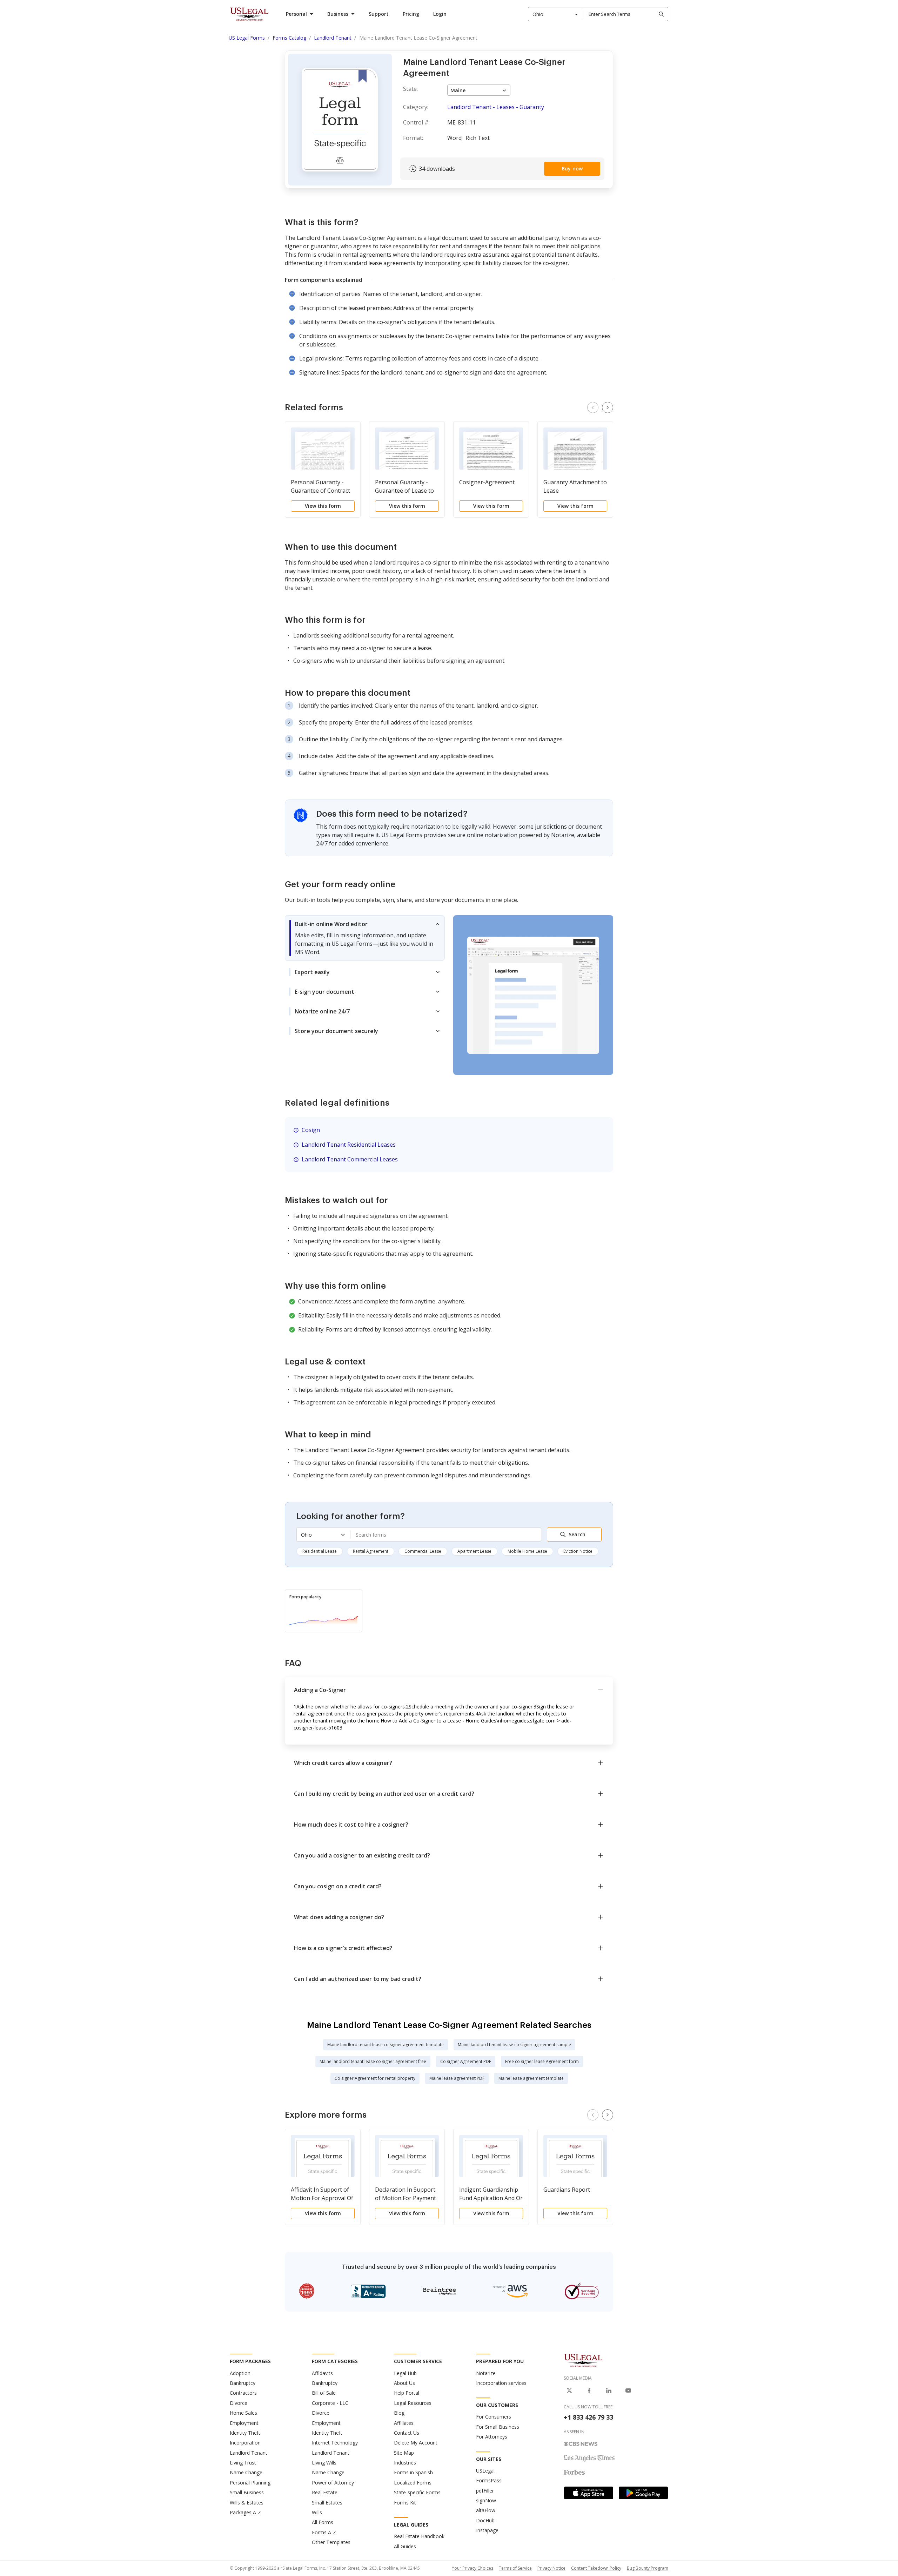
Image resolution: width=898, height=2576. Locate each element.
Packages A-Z (245, 2512)
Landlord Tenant (249, 2453)
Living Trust (243, 2463)
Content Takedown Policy (596, 2568)
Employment (244, 2423)
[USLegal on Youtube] (628, 2390)
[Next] (608, 407)
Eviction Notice (578, 1551)
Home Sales (243, 2413)
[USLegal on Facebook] (589, 2390)
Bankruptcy (243, 2383)
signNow (486, 2500)
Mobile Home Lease (527, 1551)
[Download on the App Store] (589, 2493)
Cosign (311, 1130)
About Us (404, 2383)
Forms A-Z (324, 2532)
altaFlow (486, 2510)
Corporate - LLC (330, 2403)
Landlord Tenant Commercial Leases (350, 1159)
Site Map (404, 2453)
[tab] (365, 938)
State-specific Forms (417, 2492)
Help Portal (407, 2393)
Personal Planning (250, 2483)
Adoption (240, 2373)
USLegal (485, 2471)
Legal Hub (405, 2373)
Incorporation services (501, 2383)
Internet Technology (335, 2443)
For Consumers (494, 2417)
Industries (405, 2463)
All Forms (323, 2522)
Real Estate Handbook (419, 2536)
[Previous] (593, 407)
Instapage (487, 2530)
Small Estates (327, 2503)
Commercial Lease (423, 1551)
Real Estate (325, 2492)
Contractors (243, 2393)
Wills (317, 2512)
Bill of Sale (324, 2393)
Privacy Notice (551, 2568)
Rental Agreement (371, 1551)
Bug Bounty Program (648, 2568)
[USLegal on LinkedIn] (609, 2390)
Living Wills (324, 2463)
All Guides (405, 2546)
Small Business (247, 2492)
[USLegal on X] (569, 2390)
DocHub (485, 2520)
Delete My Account (416, 2443)
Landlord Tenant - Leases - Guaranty (496, 107)
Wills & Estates (247, 2503)
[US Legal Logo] (583, 2360)
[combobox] (556, 14)
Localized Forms (413, 2483)
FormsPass (489, 2480)
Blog (399, 2413)
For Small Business (498, 2427)
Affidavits (322, 2373)
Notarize (486, 2373)
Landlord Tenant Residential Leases (349, 1145)
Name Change (246, 2472)
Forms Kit (405, 2503)
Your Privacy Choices (473, 2568)
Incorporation (245, 2443)
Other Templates (331, 2542)
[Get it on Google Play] (643, 2493)
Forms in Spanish (413, 2472)
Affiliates (404, 2423)
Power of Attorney (333, 2483)
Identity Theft (245, 2433)
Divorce (239, 2403)
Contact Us (407, 2433)
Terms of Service (515, 2568)
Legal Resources (413, 2403)
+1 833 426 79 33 (588, 2417)
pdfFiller (485, 2491)
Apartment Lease (474, 1551)
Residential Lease (320, 1551)
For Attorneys (492, 2437)
